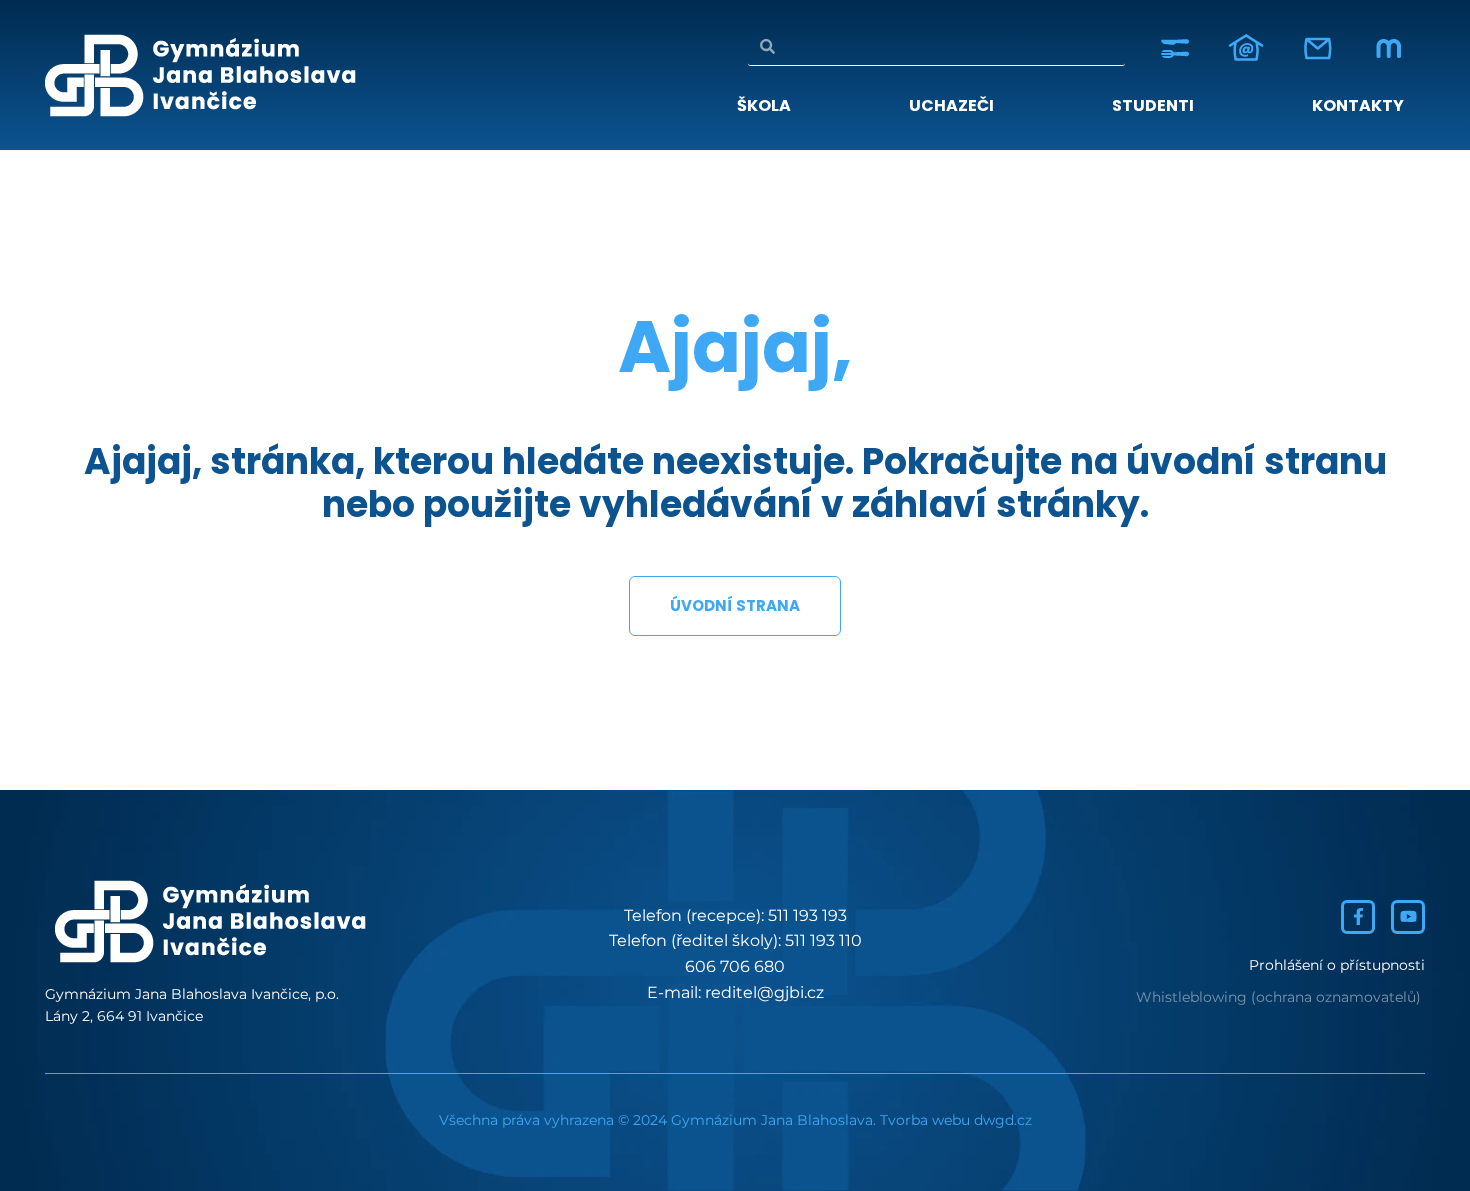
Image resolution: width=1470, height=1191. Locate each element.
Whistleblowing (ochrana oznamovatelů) (1278, 997)
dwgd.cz (1003, 1120)
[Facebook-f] (1358, 917)
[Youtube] (1408, 917)
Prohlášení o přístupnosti (1337, 965)
